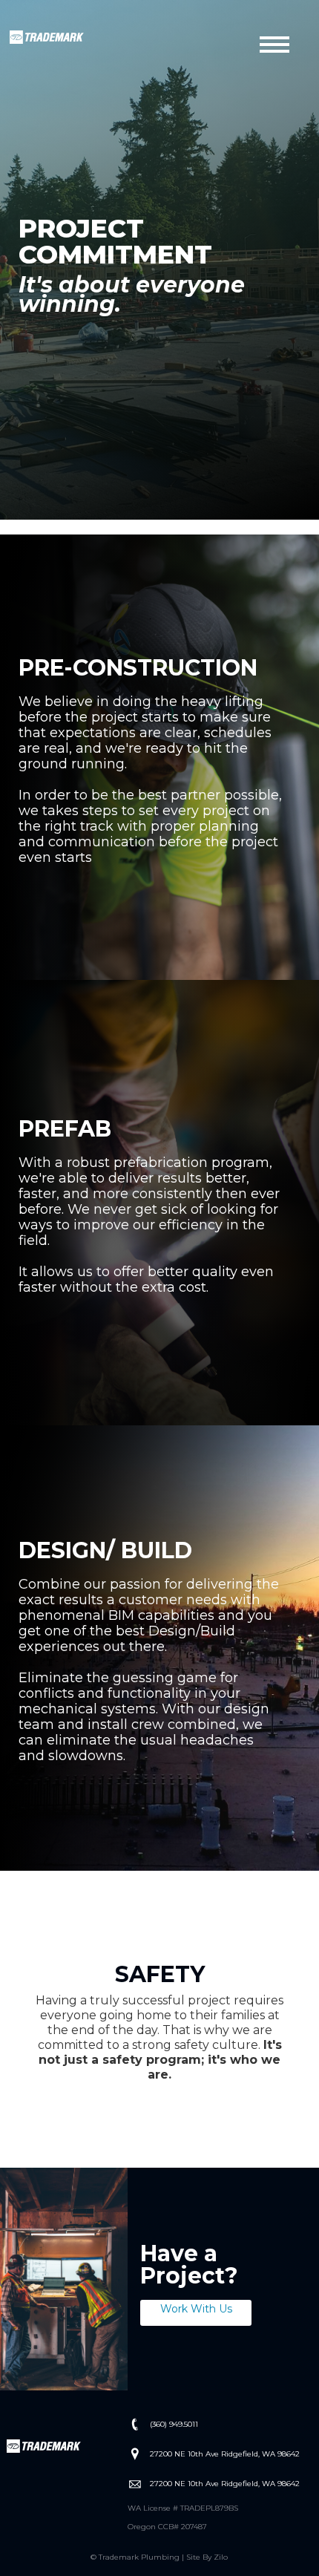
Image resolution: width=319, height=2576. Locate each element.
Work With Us (196, 2309)
